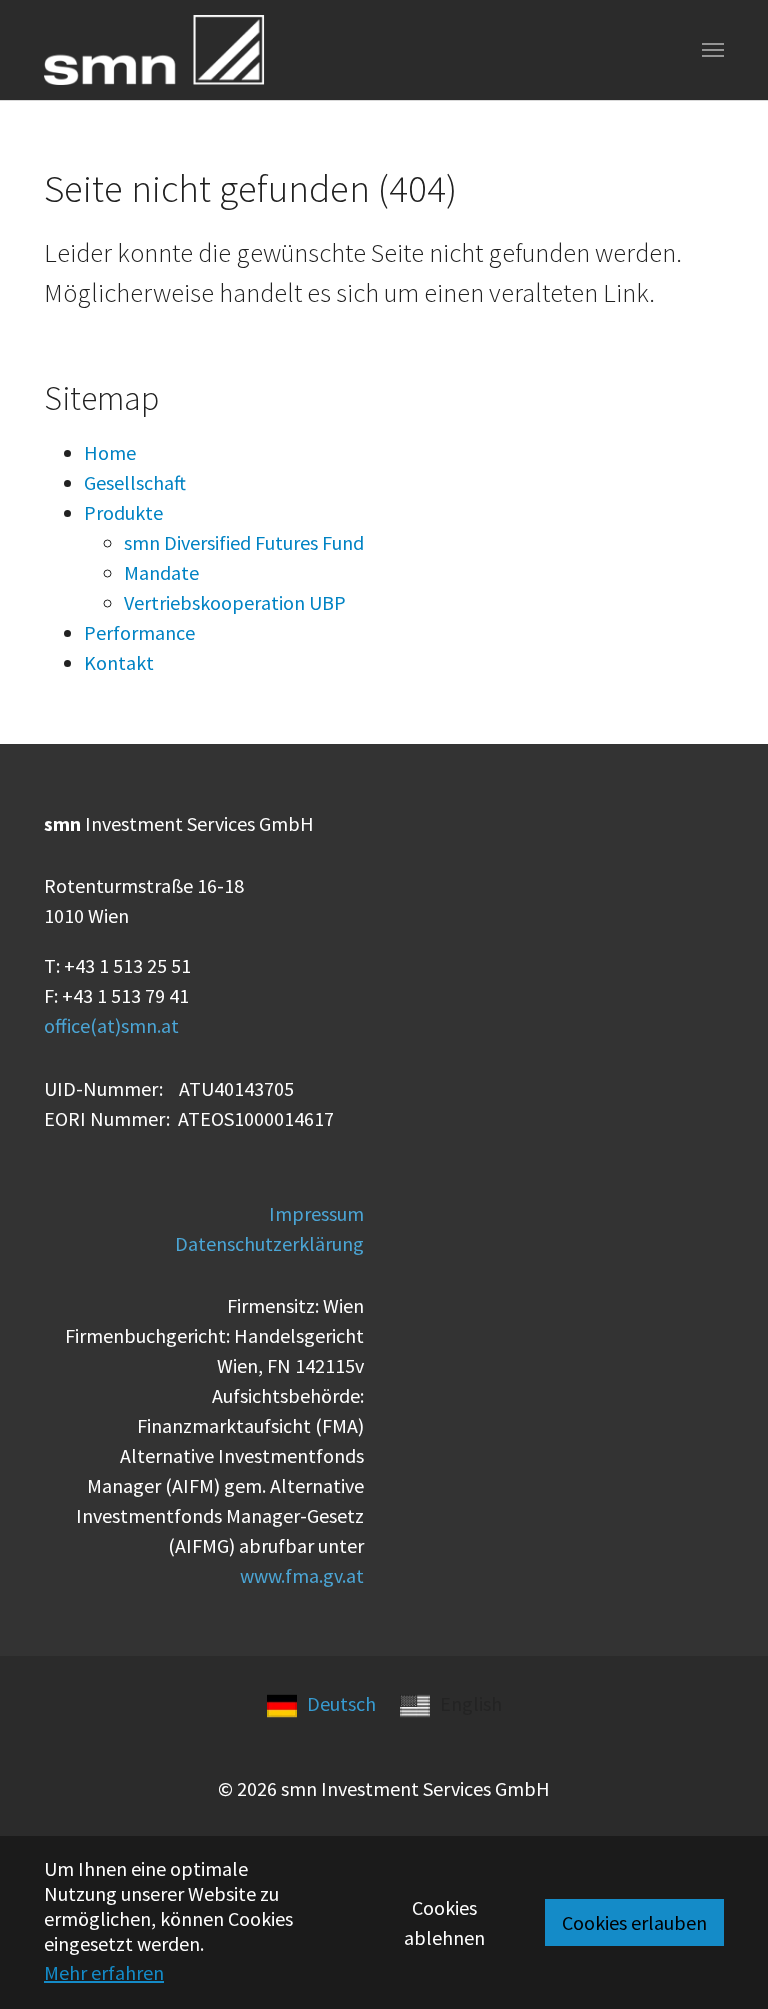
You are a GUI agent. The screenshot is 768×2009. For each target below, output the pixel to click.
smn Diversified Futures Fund (244, 542)
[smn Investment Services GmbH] (154, 50)
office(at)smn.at (111, 1025)
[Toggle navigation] (713, 50)
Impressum (316, 1213)
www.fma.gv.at (302, 1575)
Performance (139, 632)
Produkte (123, 512)
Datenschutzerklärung (269, 1243)
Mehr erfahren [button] (104, 1972)
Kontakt (119, 662)
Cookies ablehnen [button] (444, 1922)
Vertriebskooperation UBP (235, 602)
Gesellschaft (135, 482)
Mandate (161, 572)
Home (110, 452)
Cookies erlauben (634, 1922)
